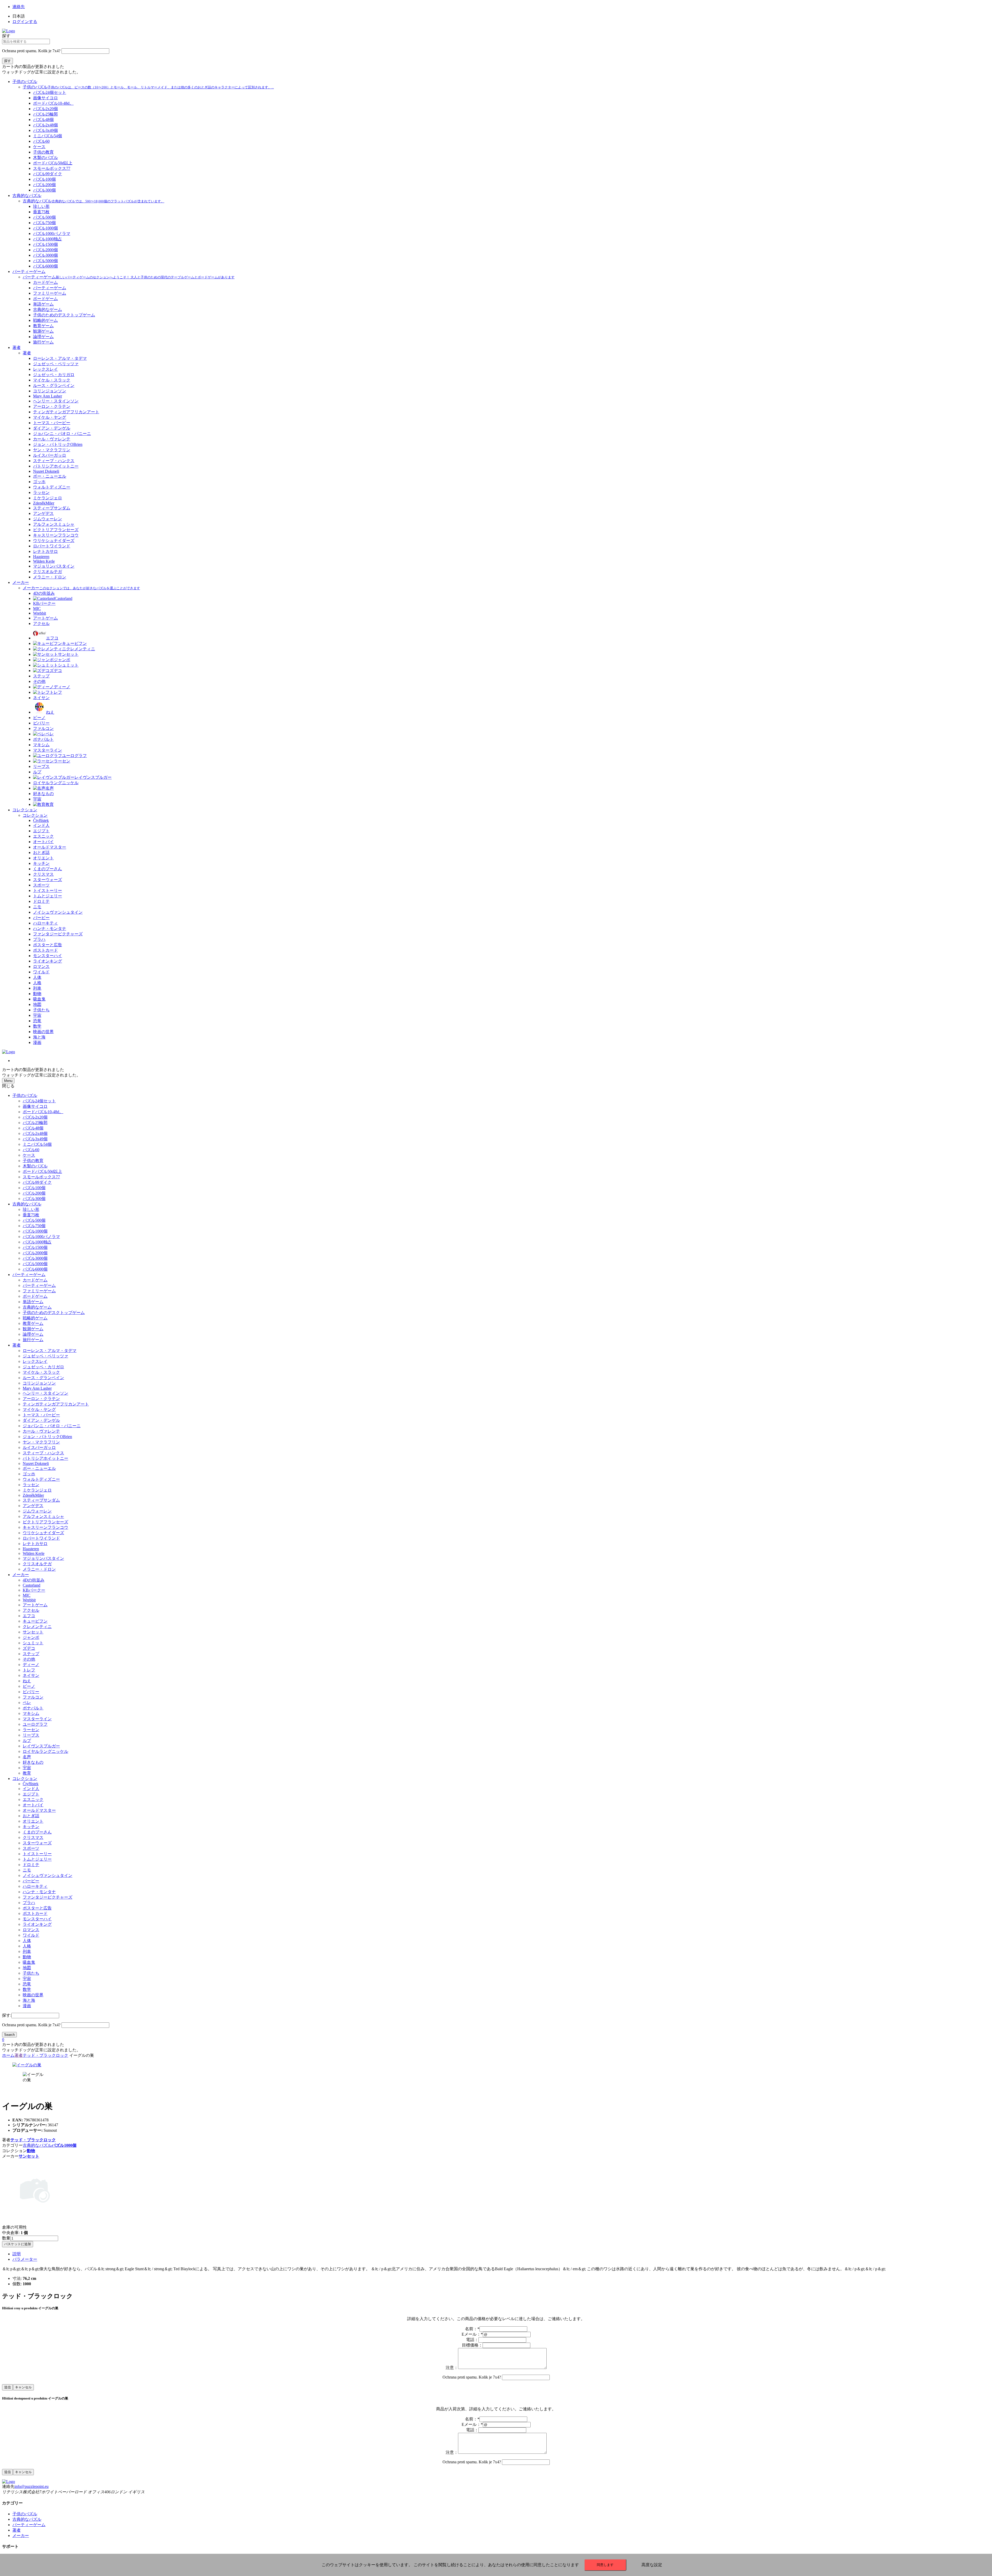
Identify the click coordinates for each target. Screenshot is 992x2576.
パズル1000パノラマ (41, 1237)
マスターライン (37, 1719)
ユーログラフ (35, 1724)
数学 (27, 1989)
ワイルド (31, 1935)
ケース (29, 1155)
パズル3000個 (35, 1258)
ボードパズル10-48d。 (43, 1112)
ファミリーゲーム (39, 1291)
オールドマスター (39, 1810)
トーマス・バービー (41, 1415)
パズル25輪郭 (35, 1123)
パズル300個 (34, 1199)
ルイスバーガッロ (39, 1447)
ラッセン (31, 1485)
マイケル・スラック (41, 1372)
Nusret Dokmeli (36, 1463)
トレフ (29, 1670)
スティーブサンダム (41, 1500)
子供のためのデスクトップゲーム (54, 1313)
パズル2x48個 (35, 1133)
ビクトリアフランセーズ (45, 1522)
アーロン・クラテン (41, 1399)
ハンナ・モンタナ (39, 1892)
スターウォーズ (37, 1843)
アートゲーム (35, 1605)
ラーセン (31, 1730)
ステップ (31, 1654)
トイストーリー (37, 1854)
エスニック (33, 1799)
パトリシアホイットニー (45, 1458)
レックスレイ (35, 1361)
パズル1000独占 (37, 1242)
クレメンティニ (37, 1627)
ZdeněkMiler (33, 1495)
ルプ (27, 1741)
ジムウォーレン (37, 1511)
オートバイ (33, 1805)
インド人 (31, 1789)
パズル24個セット (39, 1101)
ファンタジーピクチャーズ (48, 1897)
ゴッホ (29, 1474)
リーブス (31, 1735)
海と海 (29, 2000)
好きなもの (33, 1762)
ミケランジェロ (37, 1490)
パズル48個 (33, 1128)
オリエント (33, 1821)
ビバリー (31, 1692)
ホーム (8, 2055)
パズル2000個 (35, 1253)
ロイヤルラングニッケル (45, 1751)
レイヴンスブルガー (41, 1746)
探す (6, 36)
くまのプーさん (37, 1832)
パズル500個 (34, 1220)
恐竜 (27, 1984)
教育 (27, 1773)
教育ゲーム (33, 1323)
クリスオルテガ (37, 1564)
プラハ (29, 1903)
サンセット (33, 1632)
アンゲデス (33, 1506)
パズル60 (31, 1150)
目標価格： (472, 2345)
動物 (27, 1957)
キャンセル (23, 2387)
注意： (452, 2368)
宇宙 (27, 1768)
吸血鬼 (29, 1962)
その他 (29, 1659)
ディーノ (31, 1665)
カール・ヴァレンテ (41, 1431)
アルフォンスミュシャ (43, 1516)
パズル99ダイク (37, 1182)
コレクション (25, 810)
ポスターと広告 (37, 1908)
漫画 (27, 2006)
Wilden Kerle (34, 1553)
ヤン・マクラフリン (41, 1442)
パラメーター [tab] (25, 2259)
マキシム (31, 1713)
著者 (17, 347)
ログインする (25, 22)
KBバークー (34, 1590)
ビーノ (29, 1686)
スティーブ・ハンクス (43, 1453)
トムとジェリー (37, 1859)
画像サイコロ (35, 1106)
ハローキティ (35, 1886)
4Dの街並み (34, 1580)
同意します (605, 2565)
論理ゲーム (33, 1334)
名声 (27, 1757)
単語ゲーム (33, 1302)
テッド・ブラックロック (45, 2055)
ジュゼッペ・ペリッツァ (45, 1356)
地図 (27, 1968)
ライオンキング (37, 1924)
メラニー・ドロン (39, 1569)
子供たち (31, 1973)
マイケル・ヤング (39, 1409)
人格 (27, 1946)
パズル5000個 (35, 1264)
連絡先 (19, 7)
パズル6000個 (35, 1269)
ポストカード (35, 1913)
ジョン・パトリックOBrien (47, 1437)
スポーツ (31, 1848)
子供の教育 (33, 1161)
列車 (27, 1951)
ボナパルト (33, 1708)
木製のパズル (35, 1166)
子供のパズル (25, 82)
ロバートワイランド (41, 1538)
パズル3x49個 (35, 1139)
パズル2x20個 (35, 1117)
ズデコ (29, 1648)
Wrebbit (29, 1600)
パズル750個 (34, 1226)
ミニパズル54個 (37, 1144)
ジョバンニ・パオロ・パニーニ (52, 1426)
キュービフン (35, 1621)
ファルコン (33, 1697)
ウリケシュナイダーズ (43, 1533)
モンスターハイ (37, 1919)
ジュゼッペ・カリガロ (43, 1367)
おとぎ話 (31, 1816)
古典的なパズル (27, 196)
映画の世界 (33, 1995)
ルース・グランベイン (43, 1378)
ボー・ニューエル (39, 1468)
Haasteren (31, 1549)
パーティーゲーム (29, 272)
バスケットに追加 (18, 2244)
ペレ (27, 1703)
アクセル (31, 1610)
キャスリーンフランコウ (45, 1527)
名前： (472, 2329)
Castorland (32, 1585)
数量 (6, 2238)
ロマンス (31, 1930)
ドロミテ (31, 1865)
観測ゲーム (33, 1329)
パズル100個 (34, 1188)
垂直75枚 (31, 1215)
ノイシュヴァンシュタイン (48, 1875)
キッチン (31, 1827)
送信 (7, 2387)
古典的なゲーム (37, 1307)
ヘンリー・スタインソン (45, 1393)
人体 (27, 1941)
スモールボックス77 (41, 1177)
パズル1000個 (35, 1231)
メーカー (21, 582)
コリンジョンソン (39, 1383)
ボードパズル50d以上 (42, 1171)
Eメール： (472, 2334)
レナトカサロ (35, 1544)
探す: (7, 2015)
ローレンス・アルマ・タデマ (50, 1351)
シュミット (33, 1643)
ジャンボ (31, 1637)
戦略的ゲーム (35, 1318)
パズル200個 (34, 1193)
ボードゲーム (35, 1296)
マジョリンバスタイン (43, 1558)
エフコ (29, 1616)
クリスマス (33, 1837)
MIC (27, 1595)
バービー (31, 1881)
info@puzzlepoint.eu (32, 2486)
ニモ (27, 1870)
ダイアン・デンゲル (41, 1420)
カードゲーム (35, 1280)
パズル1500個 (35, 1247)
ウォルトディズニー (41, 1479)
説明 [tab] (17, 2254)
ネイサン (31, 1675)
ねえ (27, 1681)
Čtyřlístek (31, 1784)
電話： (472, 2340)
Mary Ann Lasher (37, 1388)
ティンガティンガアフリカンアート (56, 1404)
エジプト (31, 1794)
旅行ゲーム (33, 1340)
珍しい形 (31, 1209)
